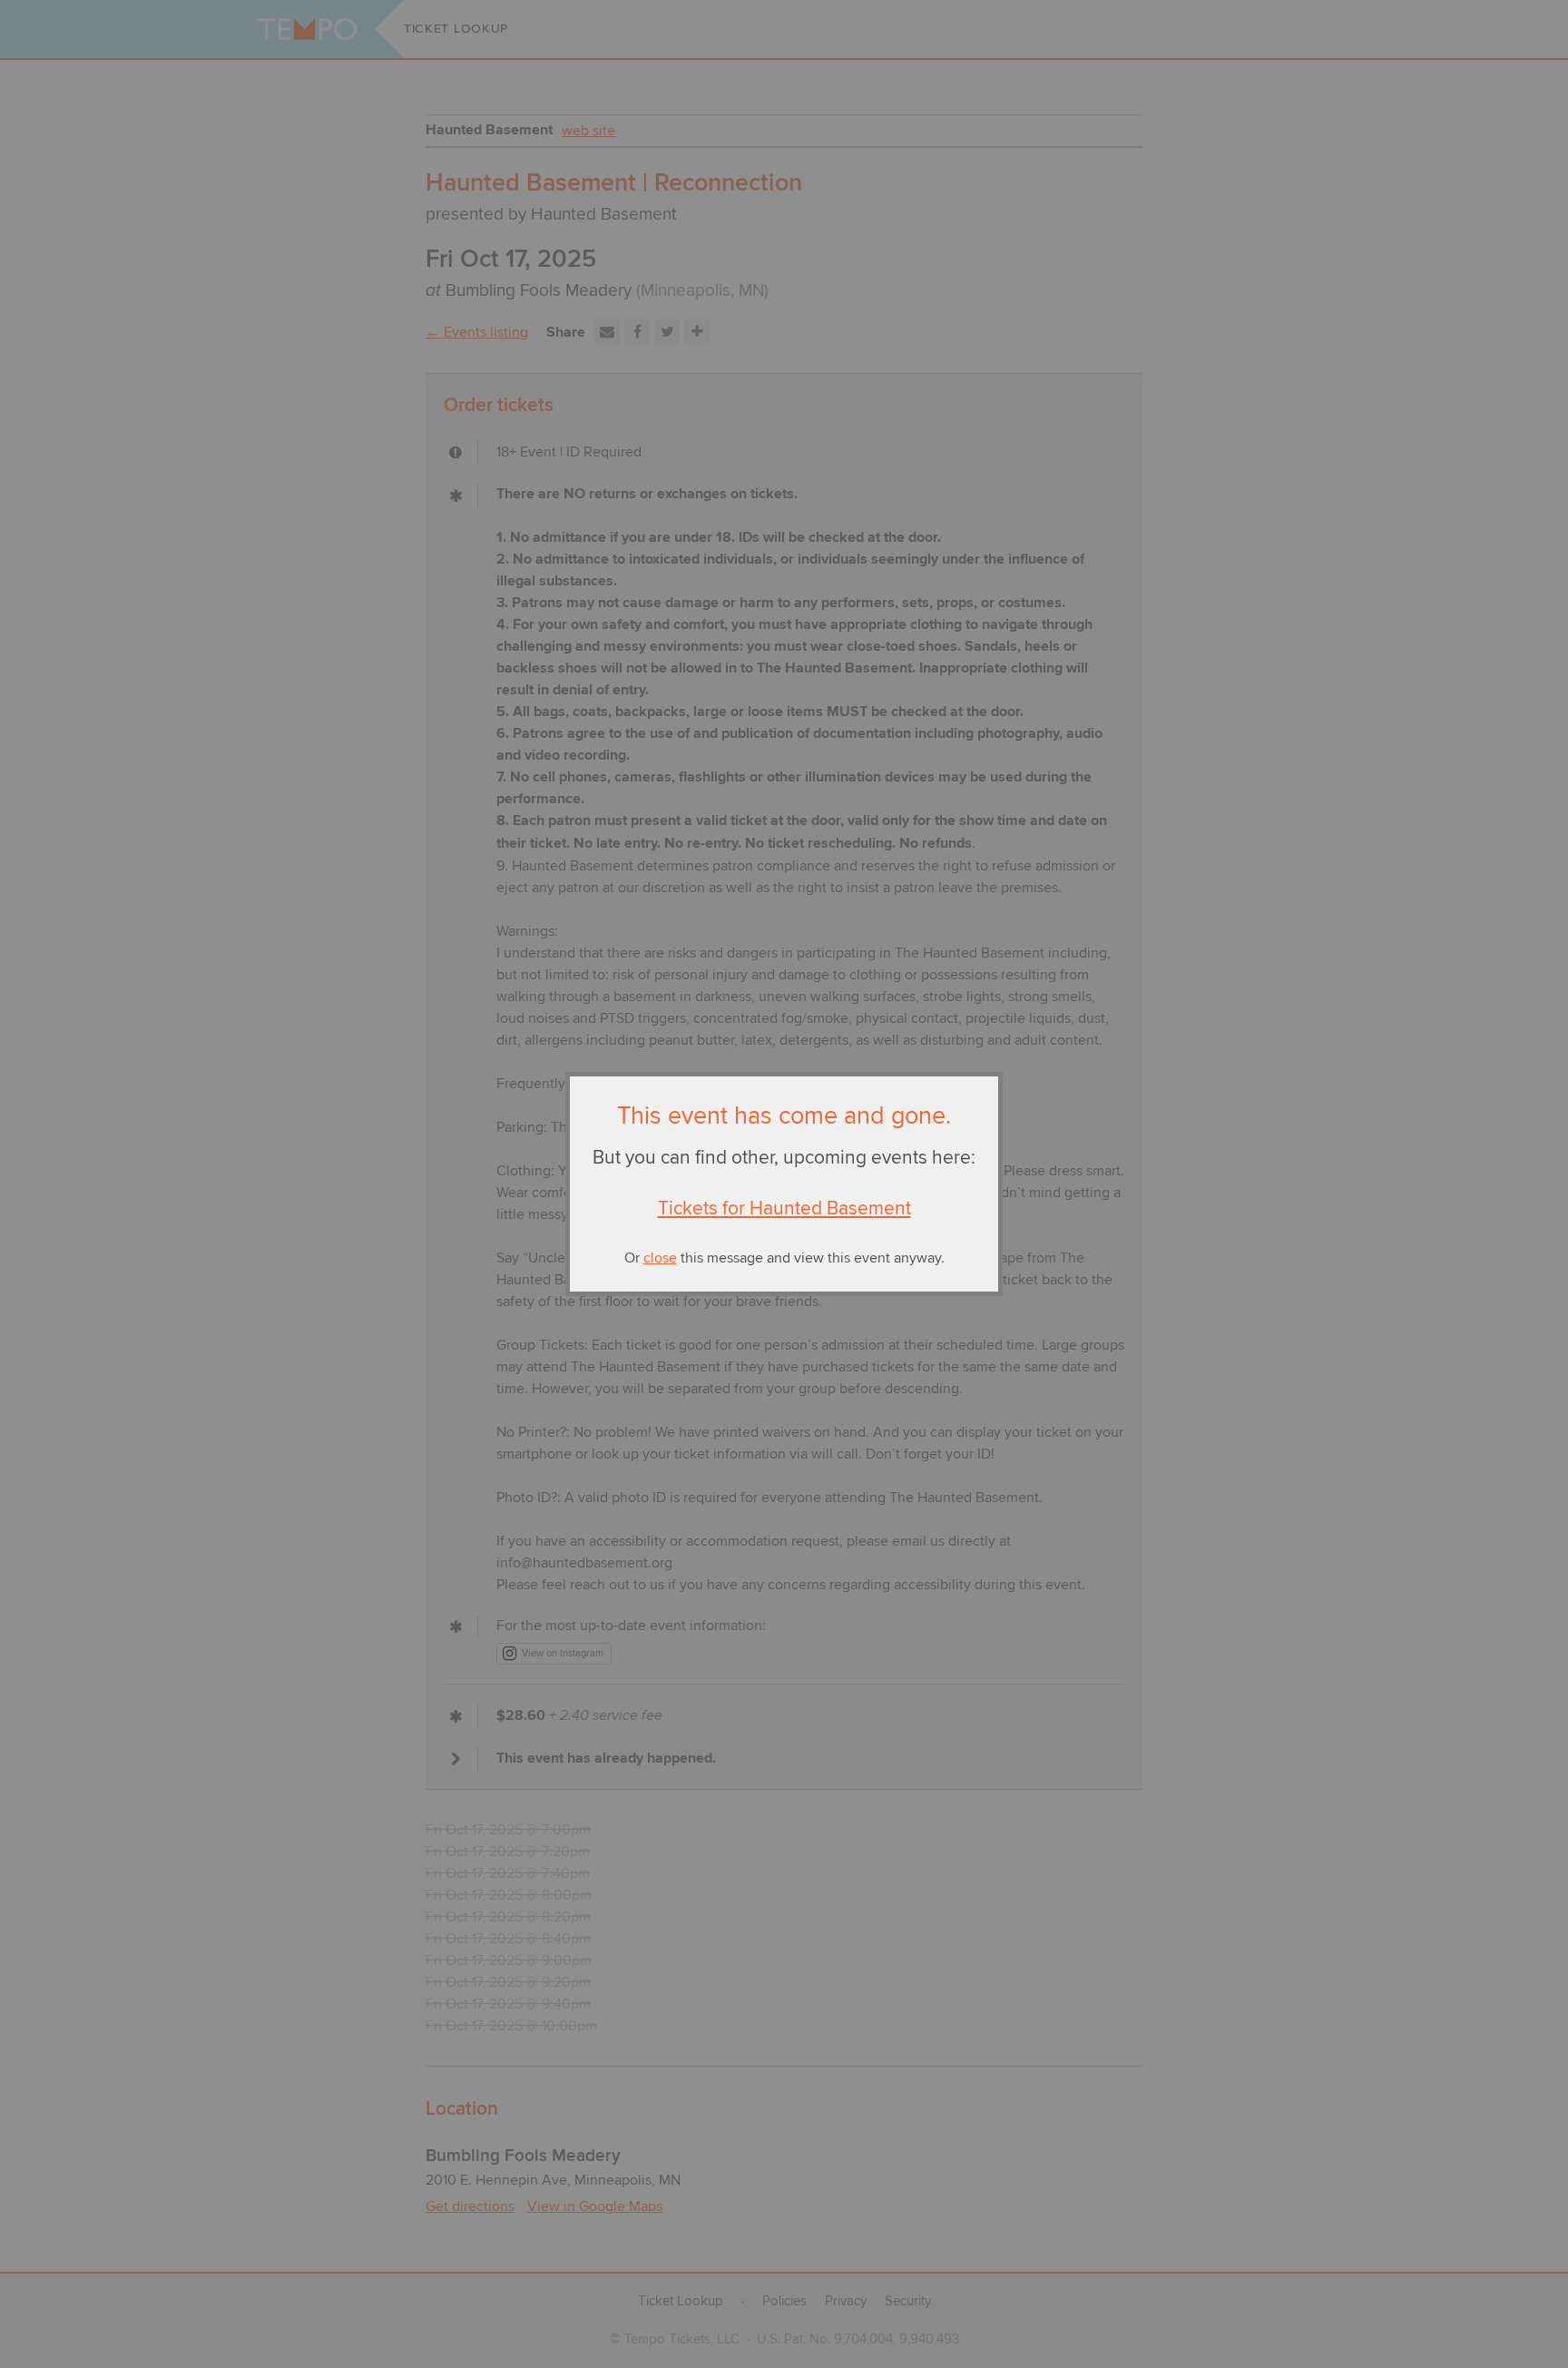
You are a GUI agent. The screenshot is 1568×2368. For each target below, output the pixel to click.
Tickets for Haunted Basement (784, 1209)
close (660, 1258)
